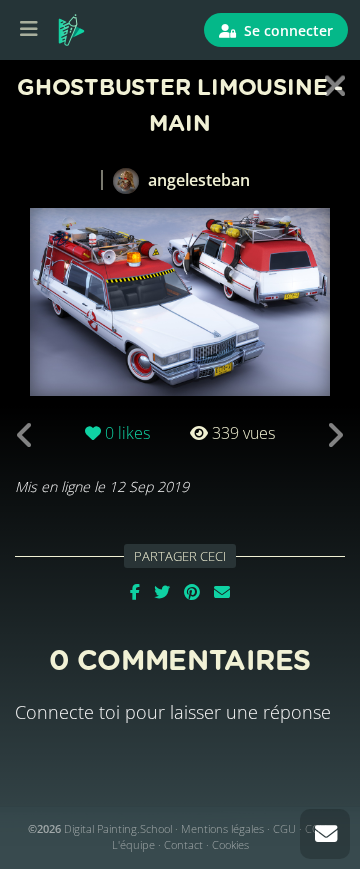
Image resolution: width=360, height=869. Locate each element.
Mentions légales (222, 828)
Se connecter (286, 30)
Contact (183, 844)
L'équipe (133, 844)
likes (127, 433)
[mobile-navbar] (29, 30)
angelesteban (197, 180)
